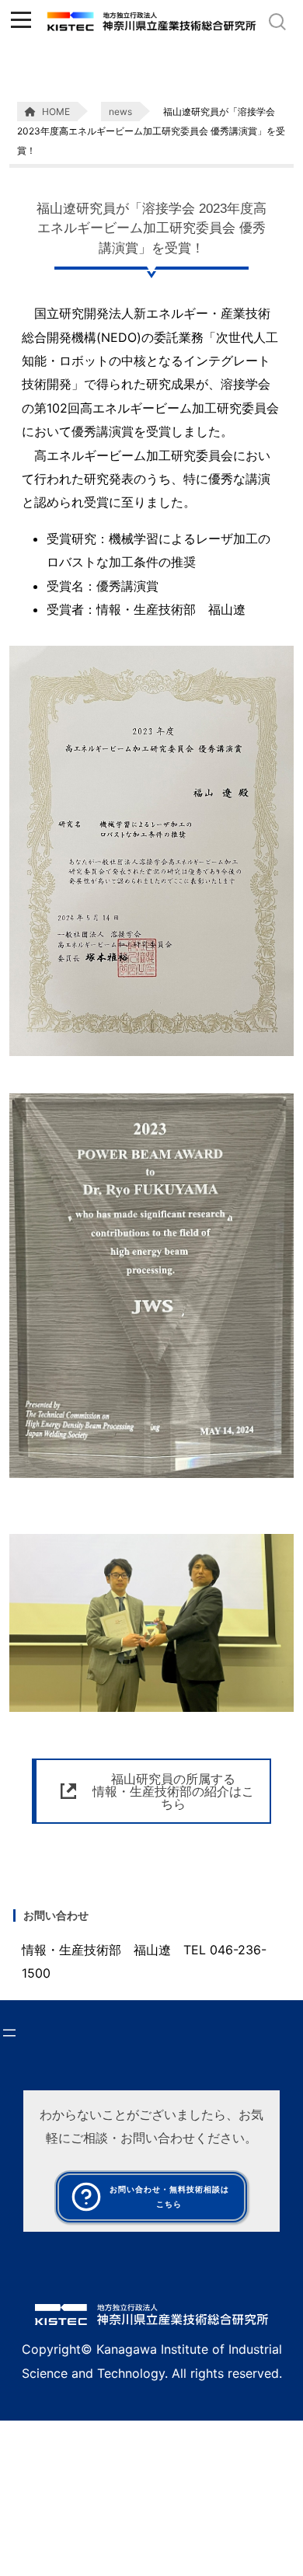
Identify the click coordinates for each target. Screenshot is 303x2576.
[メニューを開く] (9, 2033)
